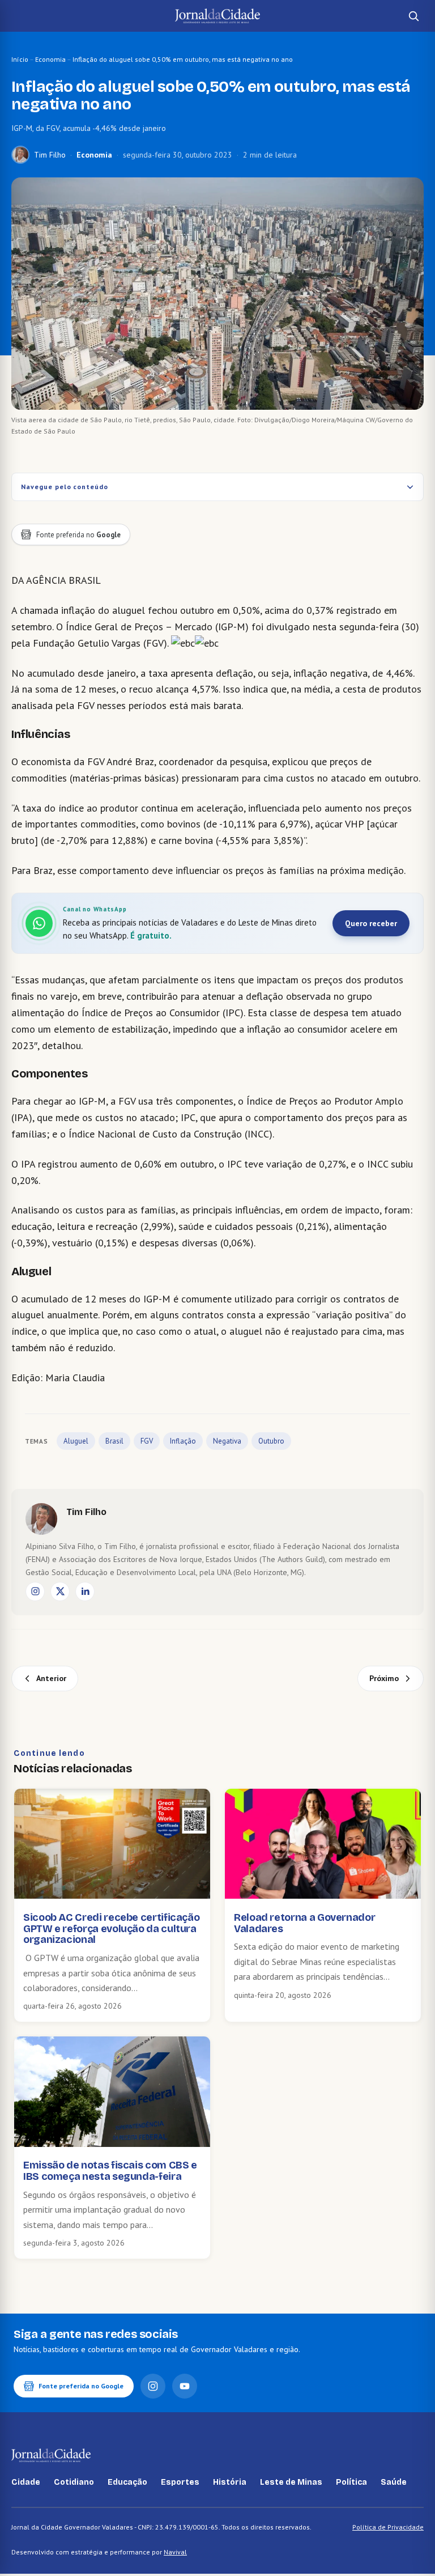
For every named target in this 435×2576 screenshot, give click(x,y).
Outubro (271, 1441)
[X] (60, 1592)
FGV (147, 1441)
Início (20, 59)
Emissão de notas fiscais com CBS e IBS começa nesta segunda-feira (110, 2171)
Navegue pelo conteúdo (65, 487)
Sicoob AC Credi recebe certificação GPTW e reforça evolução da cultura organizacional (111, 1929)
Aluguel (76, 1441)
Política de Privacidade (388, 2527)
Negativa (227, 1441)
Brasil (114, 1441)
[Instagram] (35, 1592)
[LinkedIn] (85, 1592)
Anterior (51, 1678)
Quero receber (371, 923)
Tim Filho (50, 155)
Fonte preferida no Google (81, 2386)
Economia (50, 59)
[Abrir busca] (413, 16)
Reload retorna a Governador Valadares (304, 1923)
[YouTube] (185, 2386)
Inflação (183, 1441)
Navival (175, 2552)
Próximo (384, 1678)
